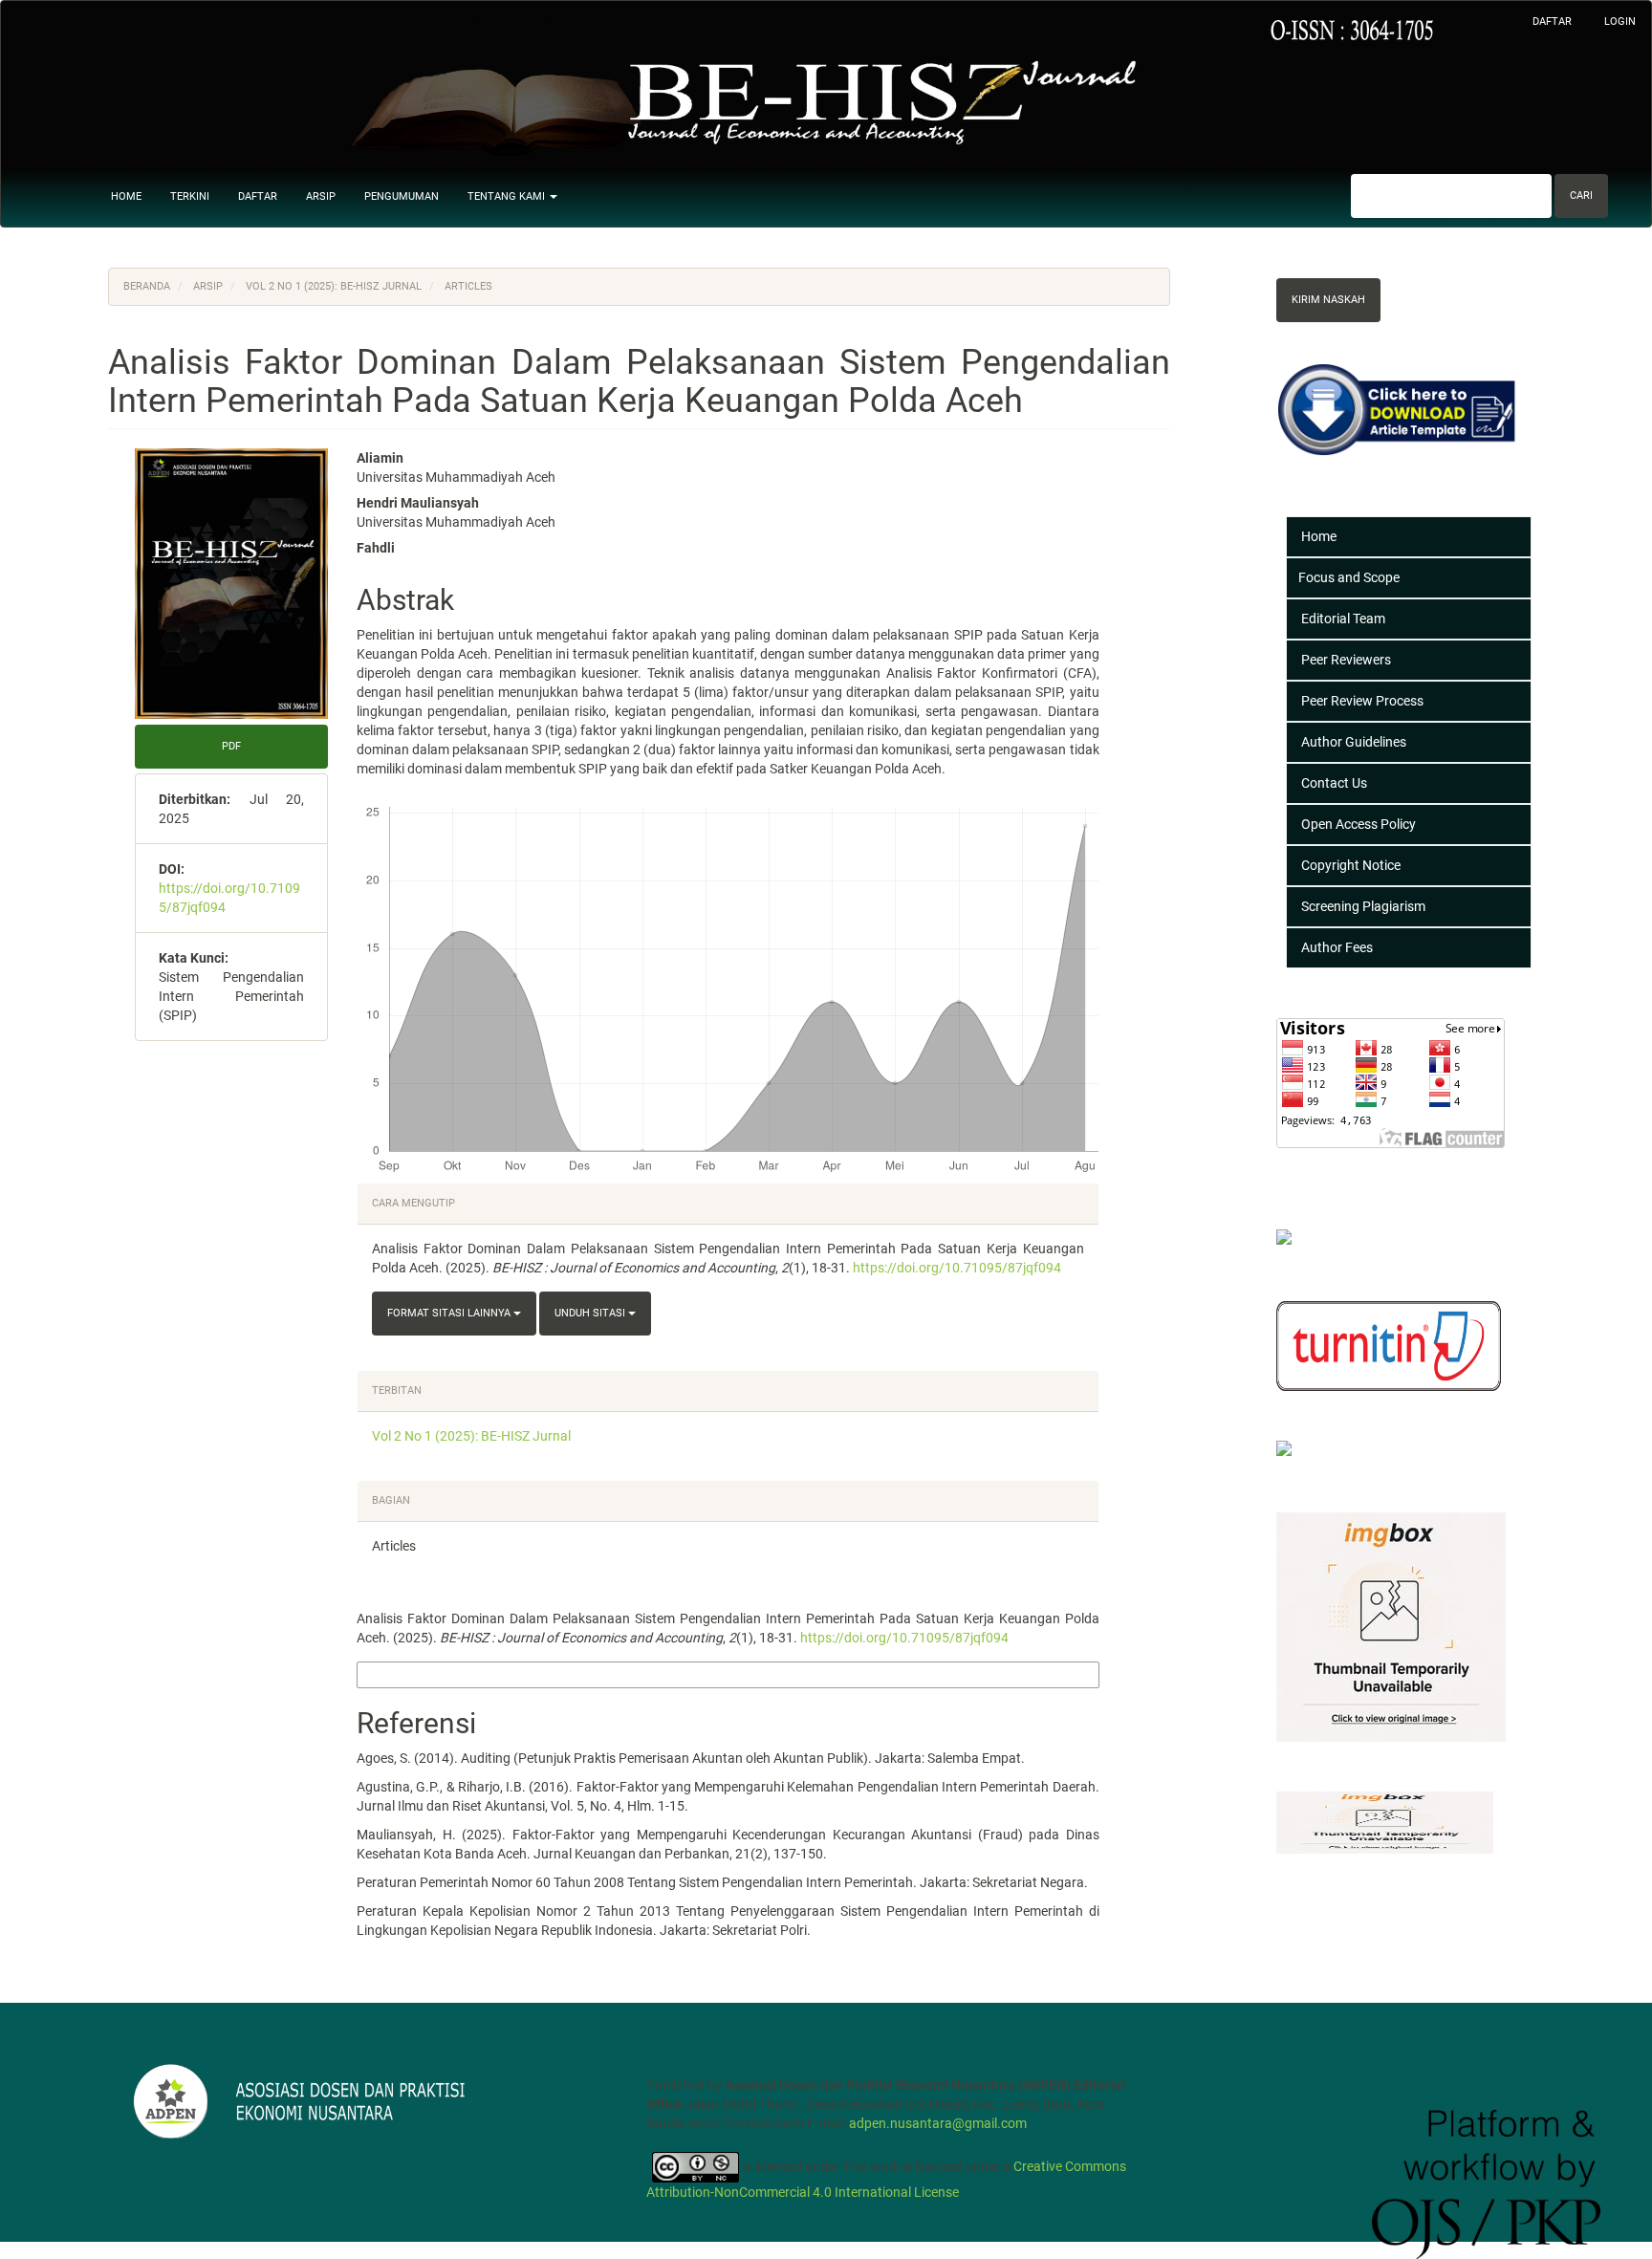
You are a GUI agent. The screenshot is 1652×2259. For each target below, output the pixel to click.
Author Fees (1337, 947)
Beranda (147, 286)
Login (1620, 22)
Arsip (321, 196)
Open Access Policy (1359, 824)
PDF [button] (231, 746)
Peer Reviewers (1346, 660)
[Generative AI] (1328, 1451)
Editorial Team (1343, 619)
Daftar (1552, 22)
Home (126, 196)
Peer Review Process (1362, 701)
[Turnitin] (1389, 1345)
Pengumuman (402, 196)
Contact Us (1334, 783)
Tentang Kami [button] (508, 196)
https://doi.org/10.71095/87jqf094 (957, 1268)
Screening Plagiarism (1363, 906)
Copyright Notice (1351, 865)
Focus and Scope (1349, 577)
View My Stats (1325, 1168)
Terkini (190, 196)
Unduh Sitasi (591, 1313)
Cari (1581, 195)
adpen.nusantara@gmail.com (938, 2123)
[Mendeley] (1316, 1239)
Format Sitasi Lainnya (450, 1313)
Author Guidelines (1354, 742)
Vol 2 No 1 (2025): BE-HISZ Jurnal (334, 286)
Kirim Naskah (1328, 300)
